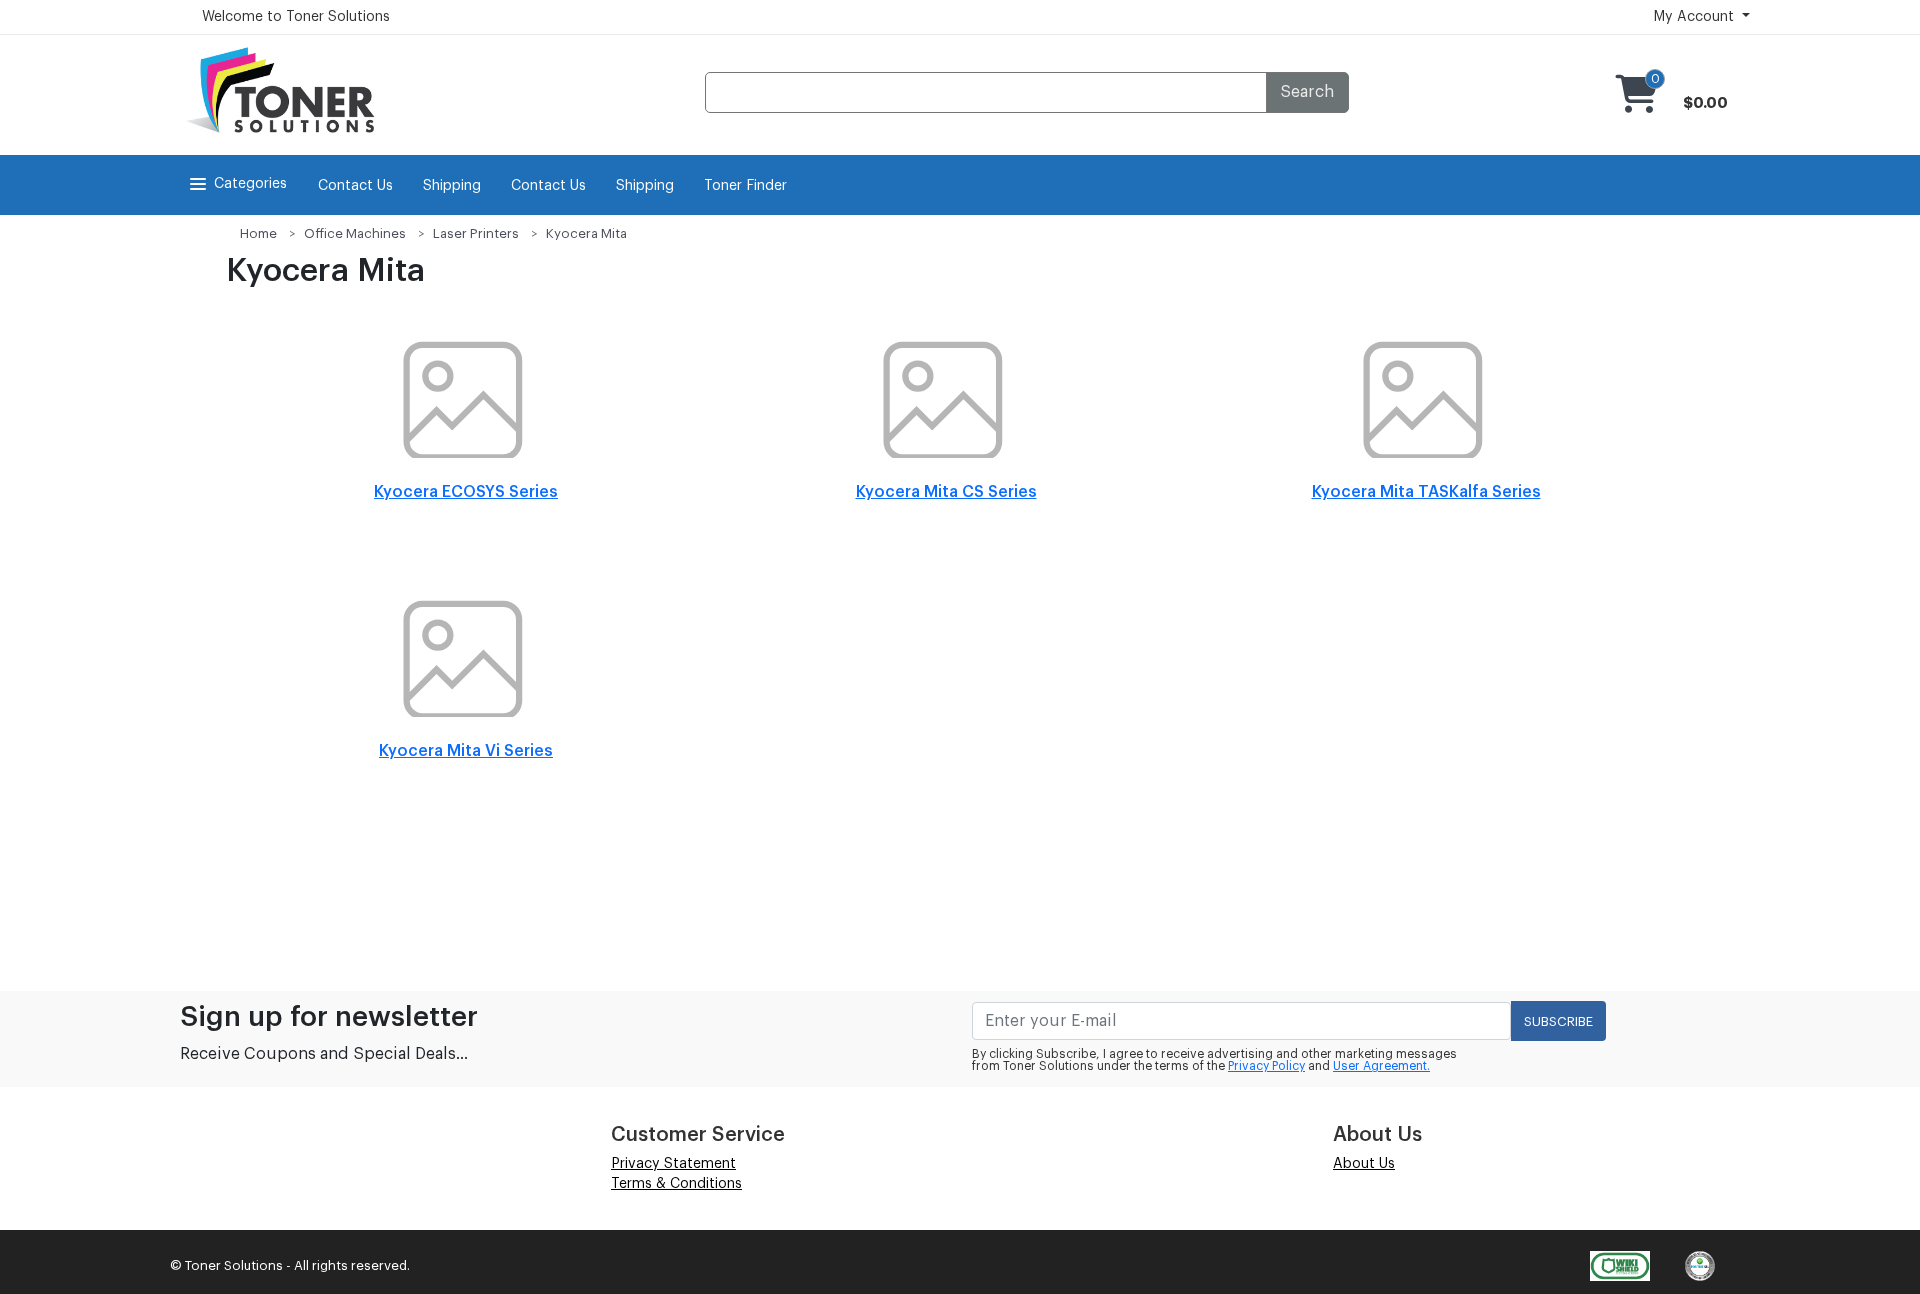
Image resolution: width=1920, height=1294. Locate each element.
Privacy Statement (673, 1164)
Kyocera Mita (586, 233)
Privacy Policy (1266, 1066)
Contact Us (355, 186)
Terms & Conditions (676, 1184)
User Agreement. (1381, 1066)
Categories (250, 184)
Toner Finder (745, 186)
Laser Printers (476, 233)
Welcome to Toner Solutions (296, 17)
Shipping (452, 186)
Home (258, 233)
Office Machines (355, 233)
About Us (1364, 1164)
